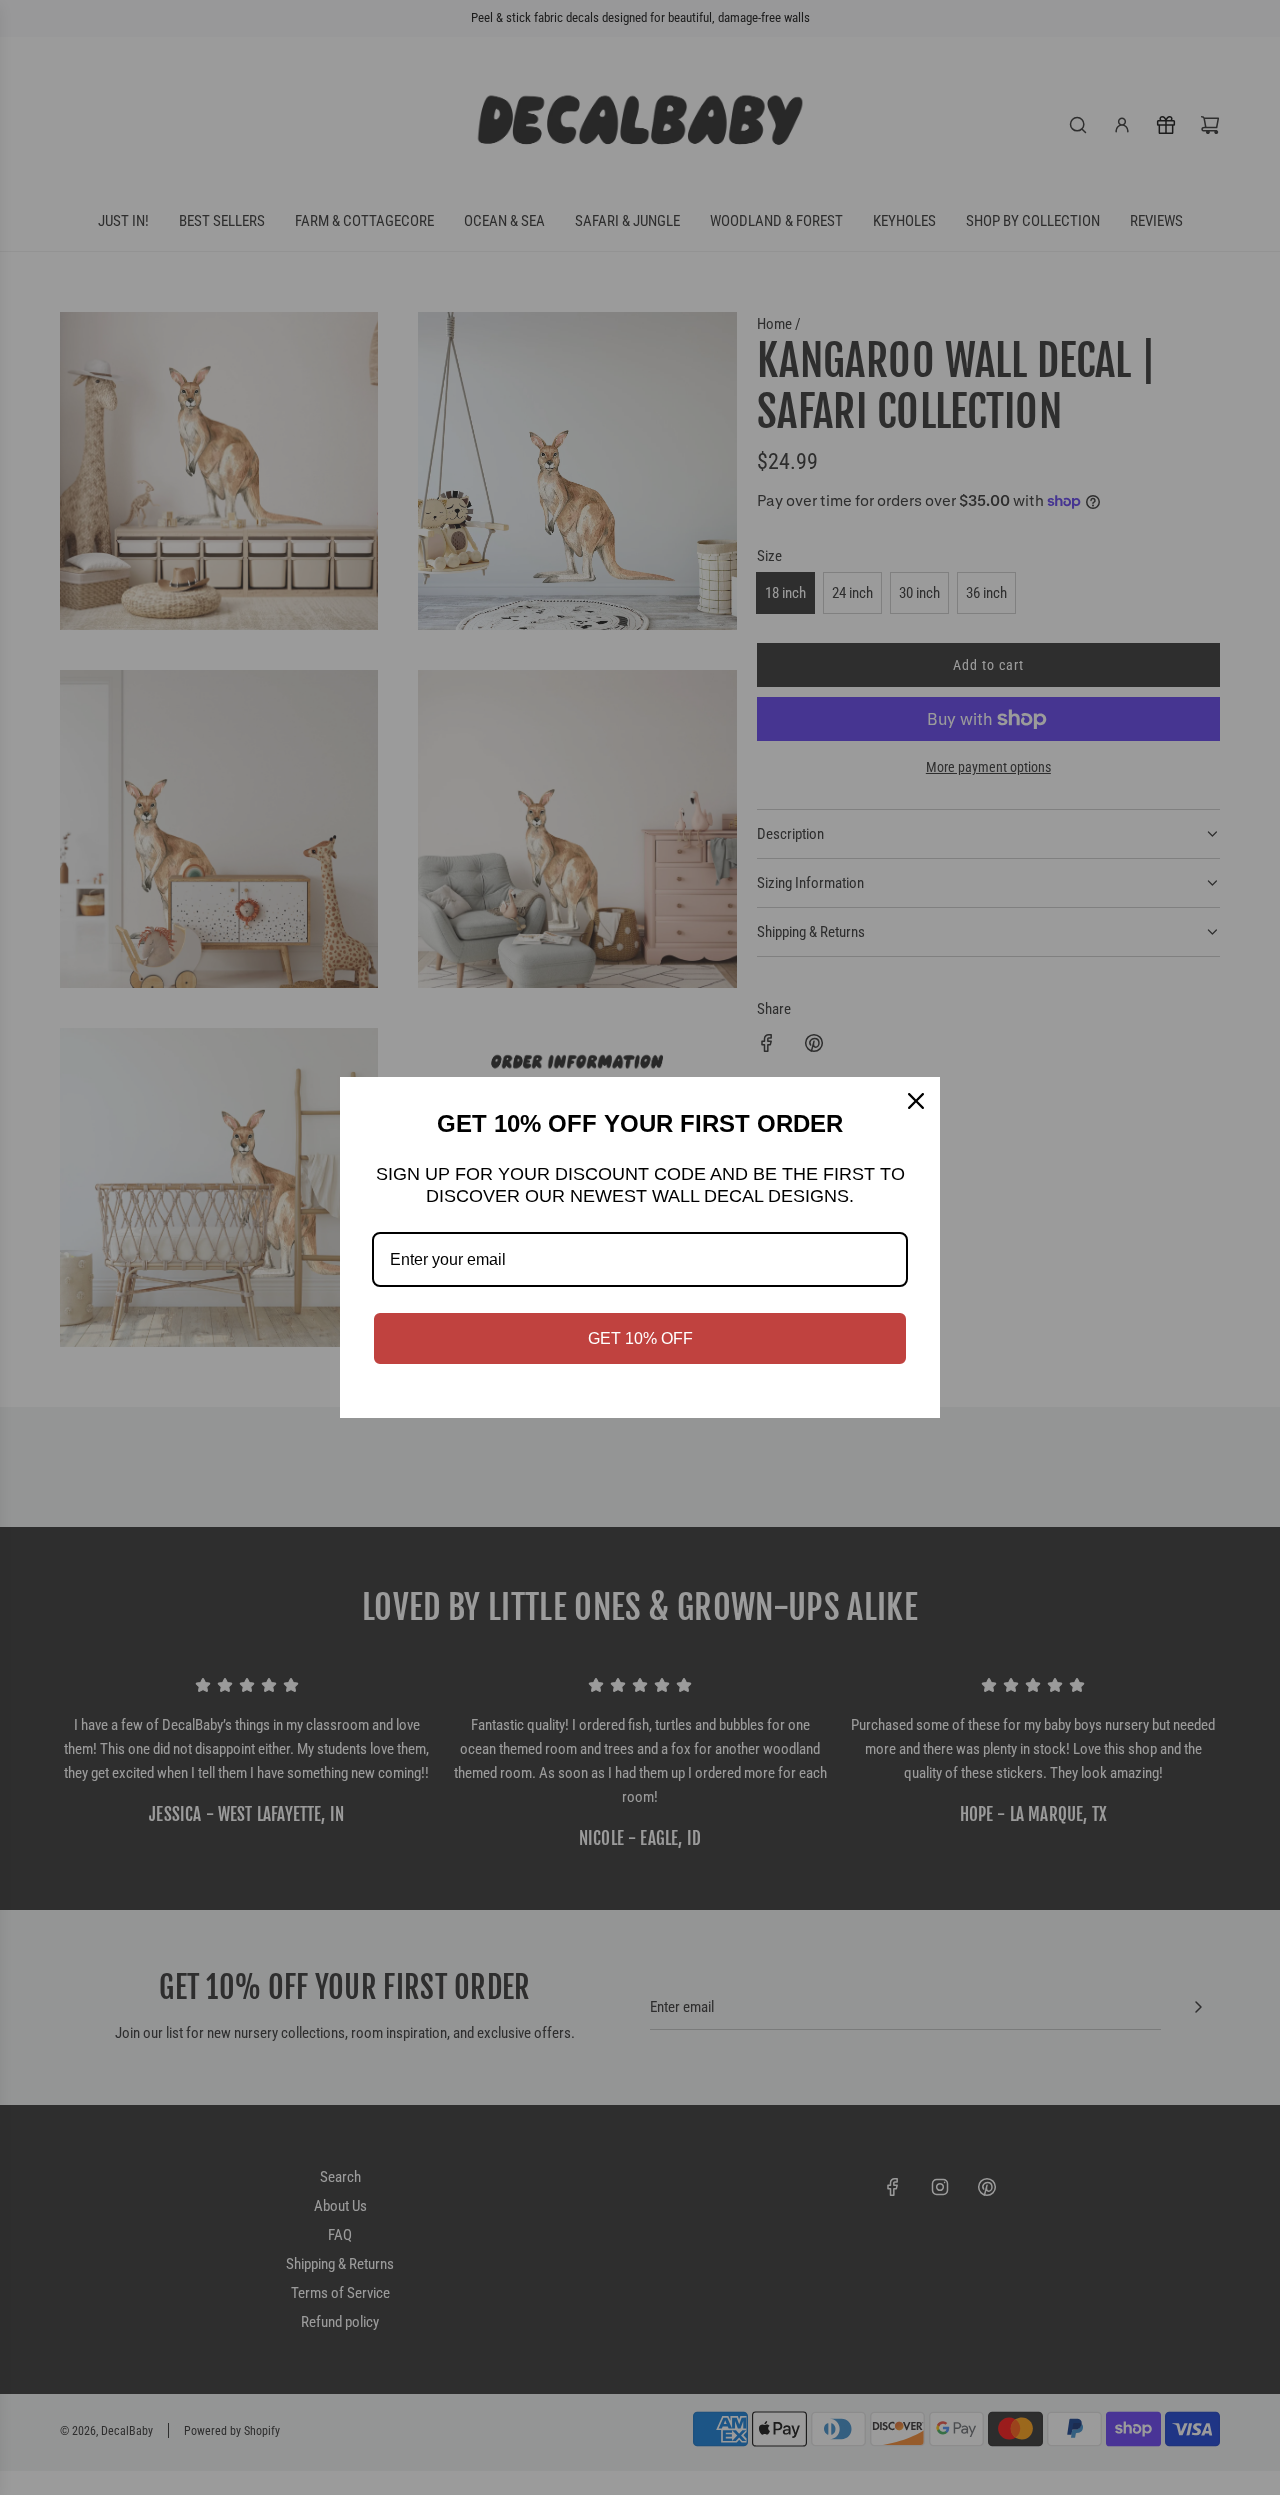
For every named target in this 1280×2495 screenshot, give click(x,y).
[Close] (916, 1101)
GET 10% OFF (640, 1338)
